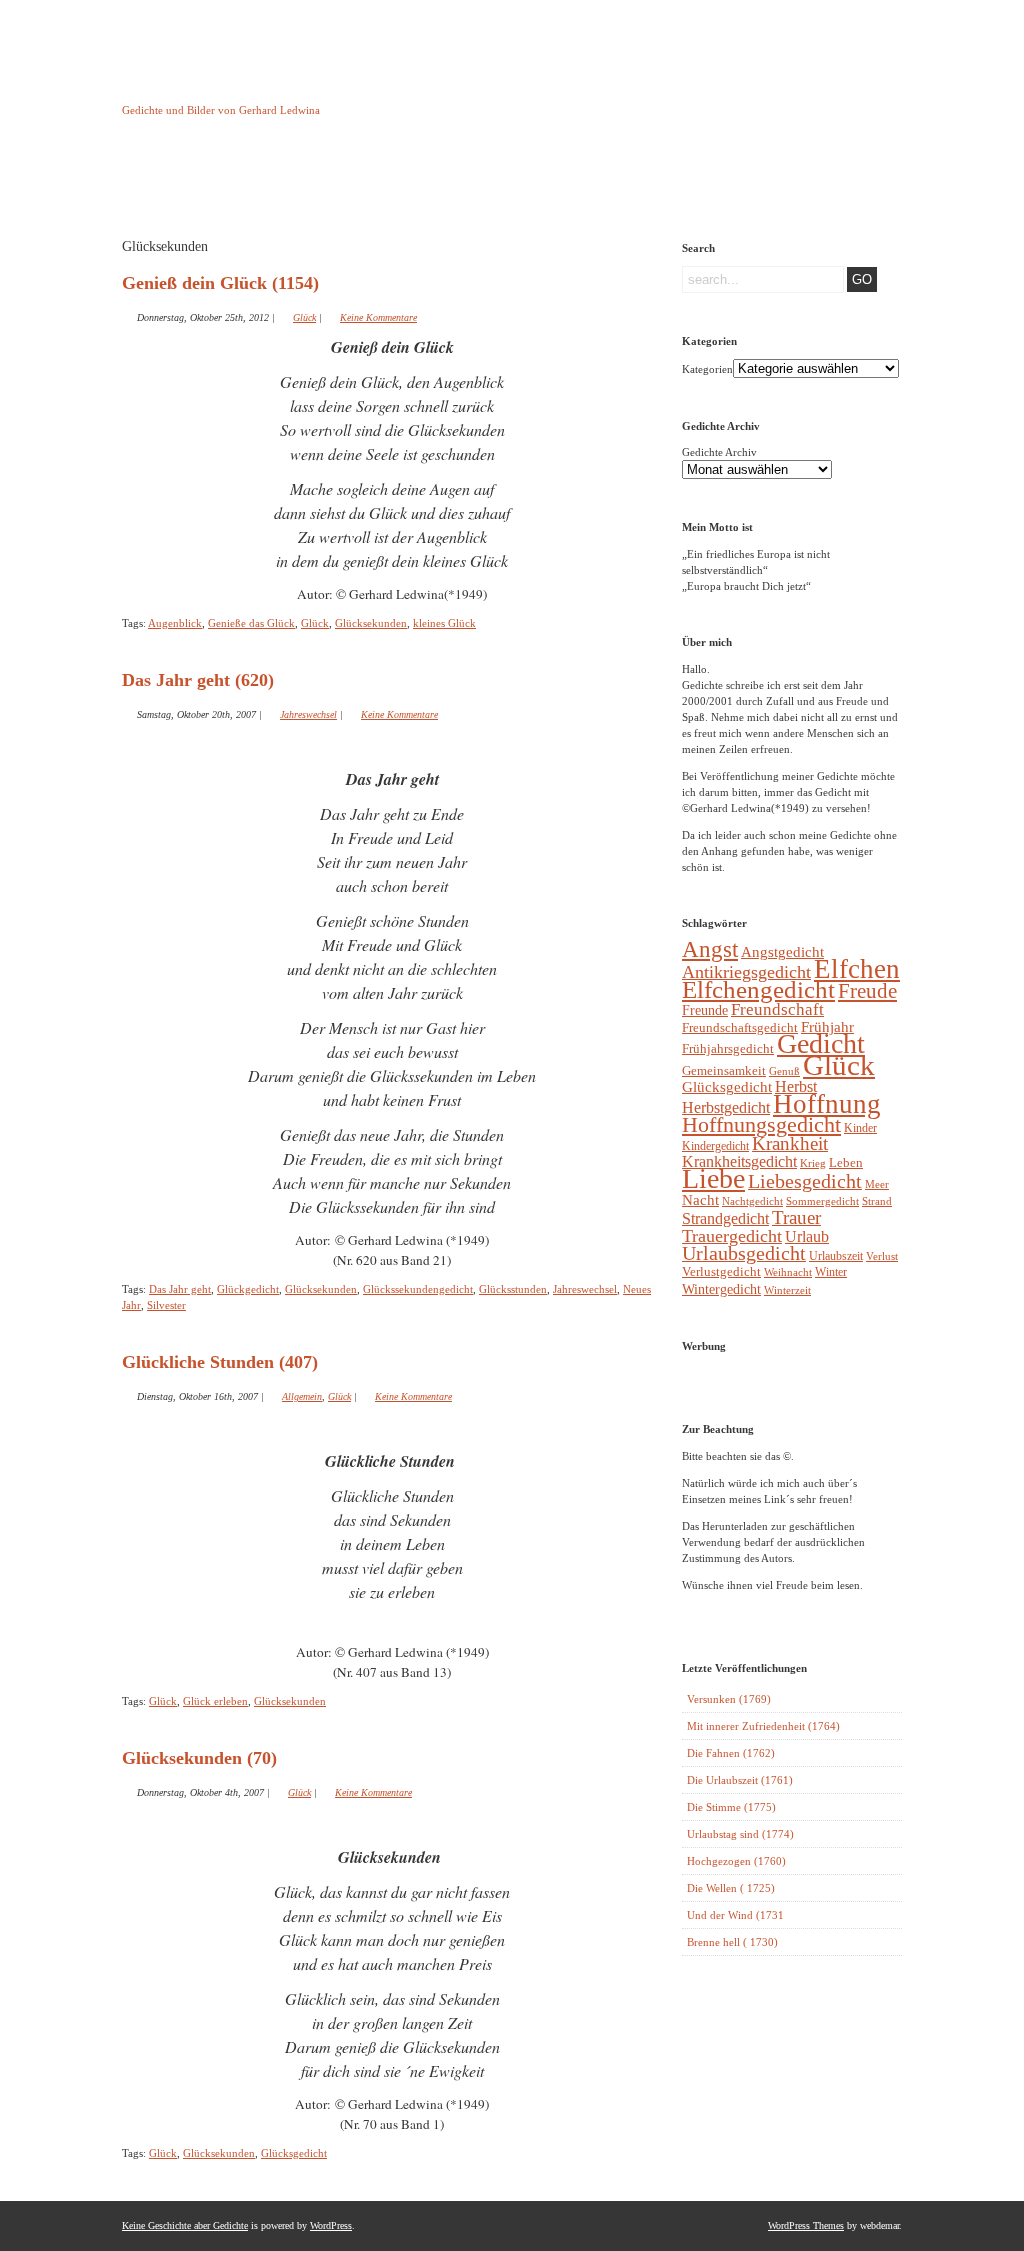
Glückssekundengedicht (418, 1289)
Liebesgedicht (805, 1181)
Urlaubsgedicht (744, 1253)
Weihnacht (788, 1272)
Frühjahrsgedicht (728, 1048)
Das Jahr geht (180, 1289)
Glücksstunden (513, 1289)
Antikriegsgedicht (746, 972)
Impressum (376, 183)
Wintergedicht (721, 1289)
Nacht (700, 1200)
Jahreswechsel (308, 714)
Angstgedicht (782, 952)
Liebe (713, 1178)
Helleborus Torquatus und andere (274, 188)
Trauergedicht (732, 1236)
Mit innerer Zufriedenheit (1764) (763, 1726)
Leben (846, 1163)
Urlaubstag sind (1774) (740, 1834)
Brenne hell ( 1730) (732, 1942)
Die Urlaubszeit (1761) (740, 1780)
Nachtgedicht (752, 1201)
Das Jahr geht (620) (198, 680)
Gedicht (821, 1043)
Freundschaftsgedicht (740, 1027)
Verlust (882, 1256)
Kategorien (707, 369)
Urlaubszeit (836, 1256)
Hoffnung (827, 1104)
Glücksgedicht (294, 2153)
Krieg (813, 1163)
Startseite (172, 183)
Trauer (796, 1217)
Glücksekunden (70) (199, 1758)
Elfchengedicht (758, 989)
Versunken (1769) (729, 1699)
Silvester (166, 1305)
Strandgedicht (725, 1218)
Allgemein (302, 1396)
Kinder (860, 1128)
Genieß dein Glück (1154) (220, 283)
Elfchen (857, 969)
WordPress (331, 2225)
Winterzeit (787, 1290)
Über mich (682, 183)
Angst (710, 949)
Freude (867, 991)
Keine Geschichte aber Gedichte (281, 92)
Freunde (705, 1010)
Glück (304, 317)
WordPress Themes (806, 2225)
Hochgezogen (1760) (736, 1861)
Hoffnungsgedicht (761, 1124)
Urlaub (807, 1236)
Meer (877, 1184)
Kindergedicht (715, 1146)
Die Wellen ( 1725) (731, 1888)
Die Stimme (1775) (731, 1807)
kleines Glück (444, 623)
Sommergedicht (822, 1201)
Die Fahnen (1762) (731, 1753)
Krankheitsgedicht (739, 1161)
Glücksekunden (371, 623)
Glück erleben (215, 1701)
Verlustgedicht (721, 1271)
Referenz (580, 183)
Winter (831, 1272)
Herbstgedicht (726, 1108)
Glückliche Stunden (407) (220, 1362)
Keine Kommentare (378, 317)
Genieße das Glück (251, 623)
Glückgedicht (248, 1289)
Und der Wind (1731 (735, 1915)
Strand (877, 1201)
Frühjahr (827, 1027)
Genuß (784, 1071)
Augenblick (175, 623)
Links (478, 183)
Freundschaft (777, 1009)
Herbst (796, 1086)
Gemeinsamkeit (724, 1070)
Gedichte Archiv (719, 452)
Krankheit (790, 1143)
